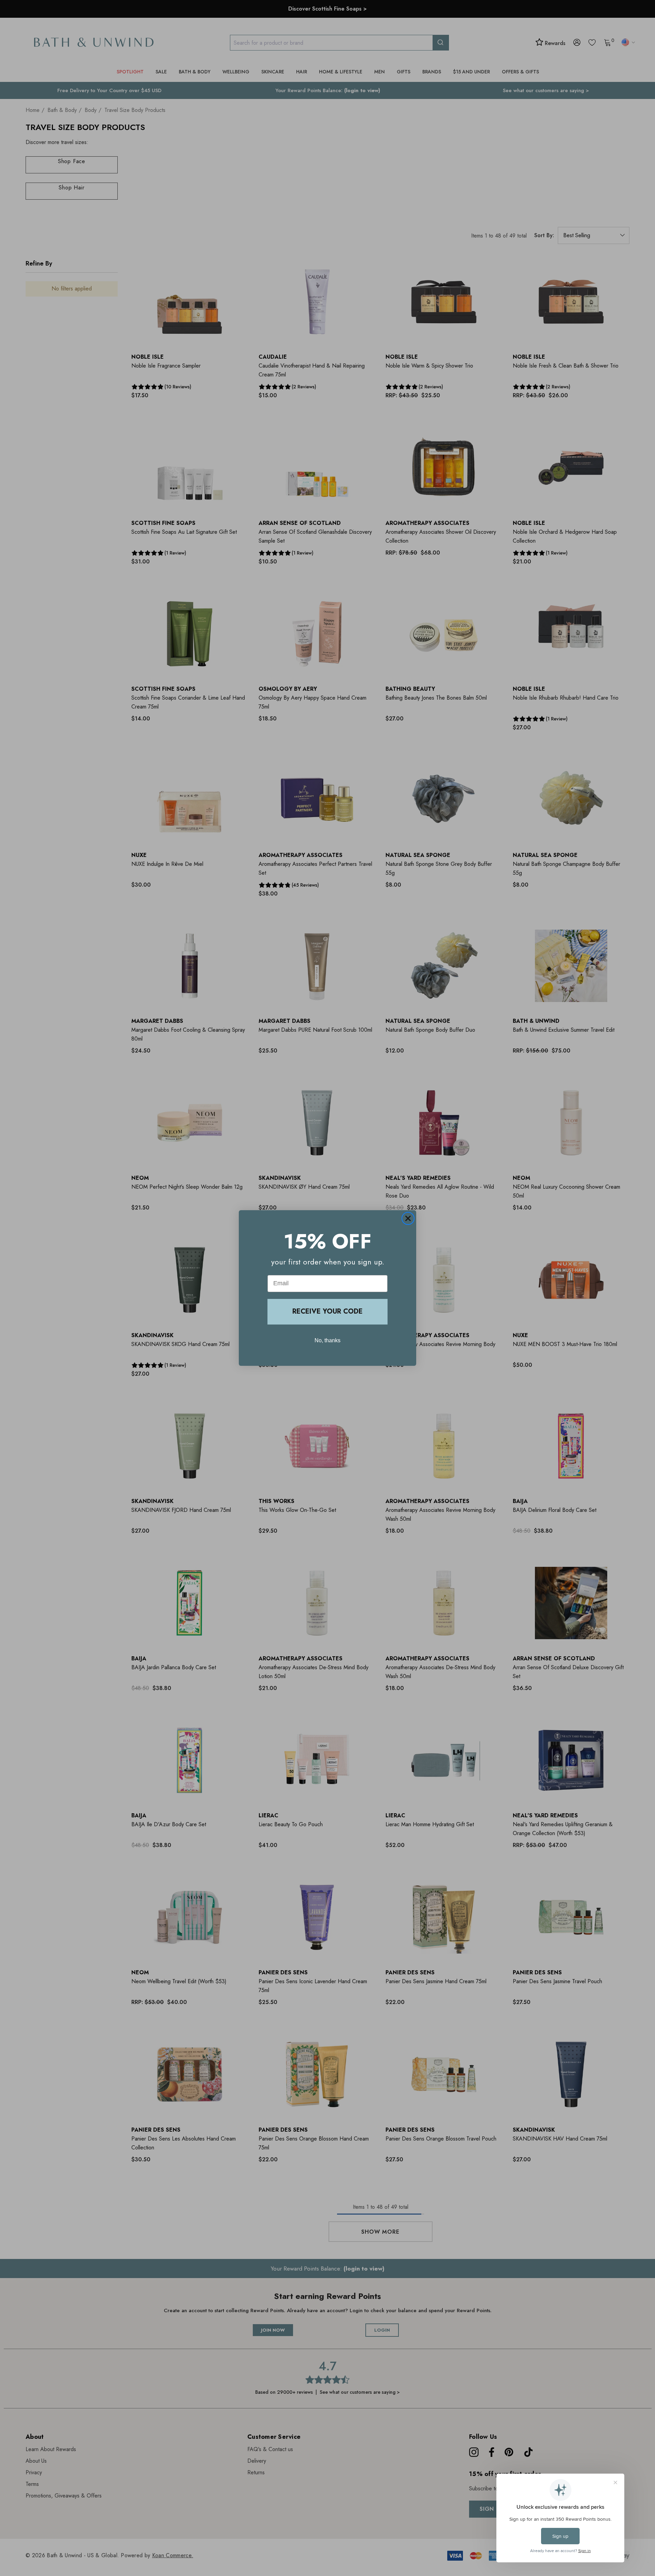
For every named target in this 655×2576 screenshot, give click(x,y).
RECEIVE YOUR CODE (327, 1311)
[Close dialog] (408, 1218)
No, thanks (327, 1340)
